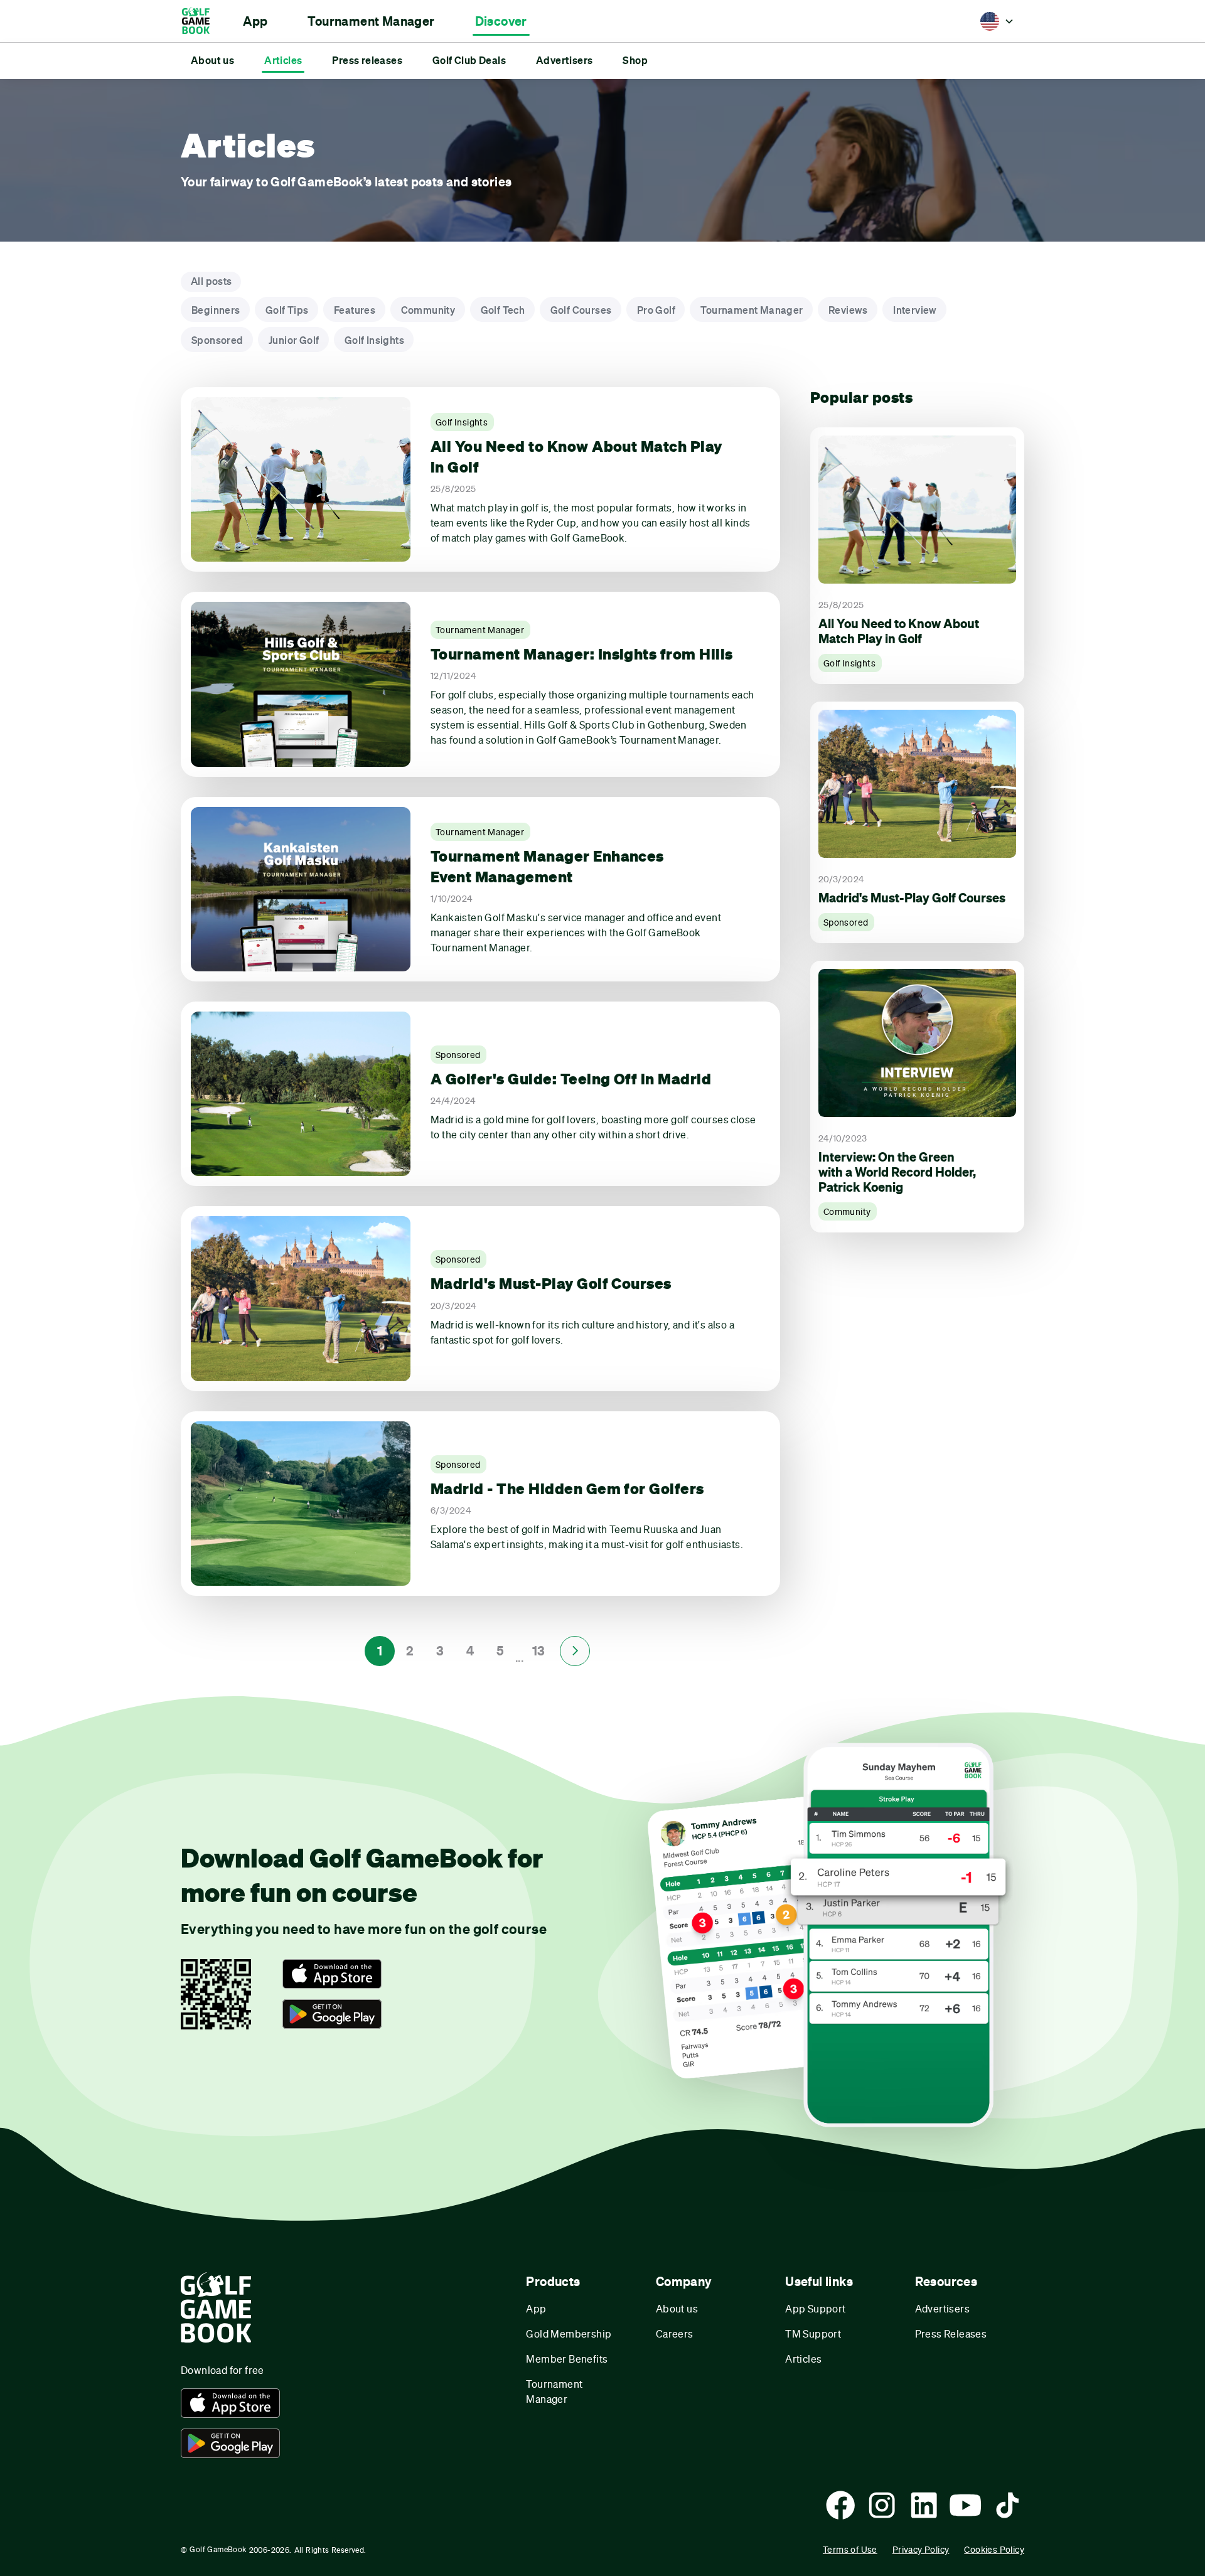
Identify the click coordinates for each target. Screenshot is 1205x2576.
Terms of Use (850, 2549)
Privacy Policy (921, 2549)
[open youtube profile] (965, 2505)
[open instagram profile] (882, 2505)
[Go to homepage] (202, 21)
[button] (255, 21)
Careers (675, 2333)
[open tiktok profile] (1007, 2505)
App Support (815, 2308)
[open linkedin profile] (924, 2505)
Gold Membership (569, 2333)
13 (539, 1651)
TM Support (813, 2333)
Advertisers (942, 2308)
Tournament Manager (554, 2391)
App (536, 2308)
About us (677, 2308)
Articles (803, 2359)
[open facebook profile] (840, 2505)
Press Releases (951, 2333)
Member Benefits (567, 2359)
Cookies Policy (994, 2549)
